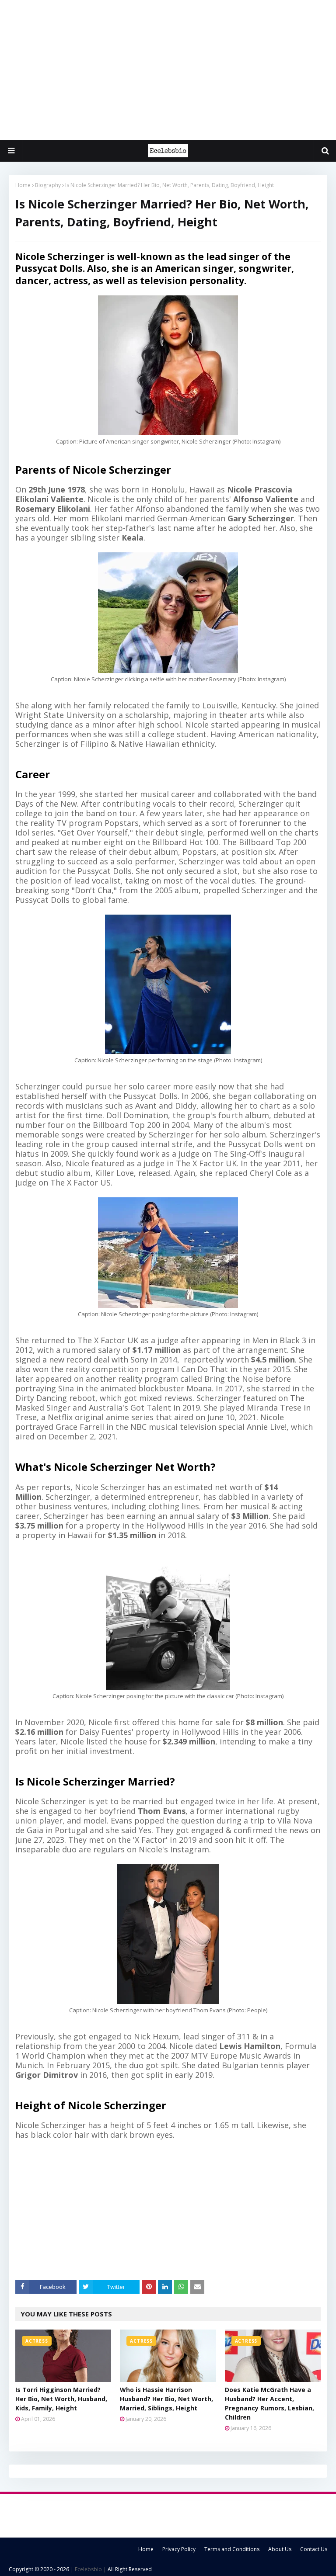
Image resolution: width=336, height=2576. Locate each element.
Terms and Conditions (232, 2549)
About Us (280, 2549)
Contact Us (314, 2549)
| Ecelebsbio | (88, 2569)
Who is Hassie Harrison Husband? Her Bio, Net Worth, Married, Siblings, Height (166, 2399)
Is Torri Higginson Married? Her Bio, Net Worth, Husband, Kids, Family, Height (61, 2399)
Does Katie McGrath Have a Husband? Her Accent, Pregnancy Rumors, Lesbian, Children (269, 2403)
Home (23, 185)
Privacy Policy (179, 2549)
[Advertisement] (168, 70)
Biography (48, 185)
